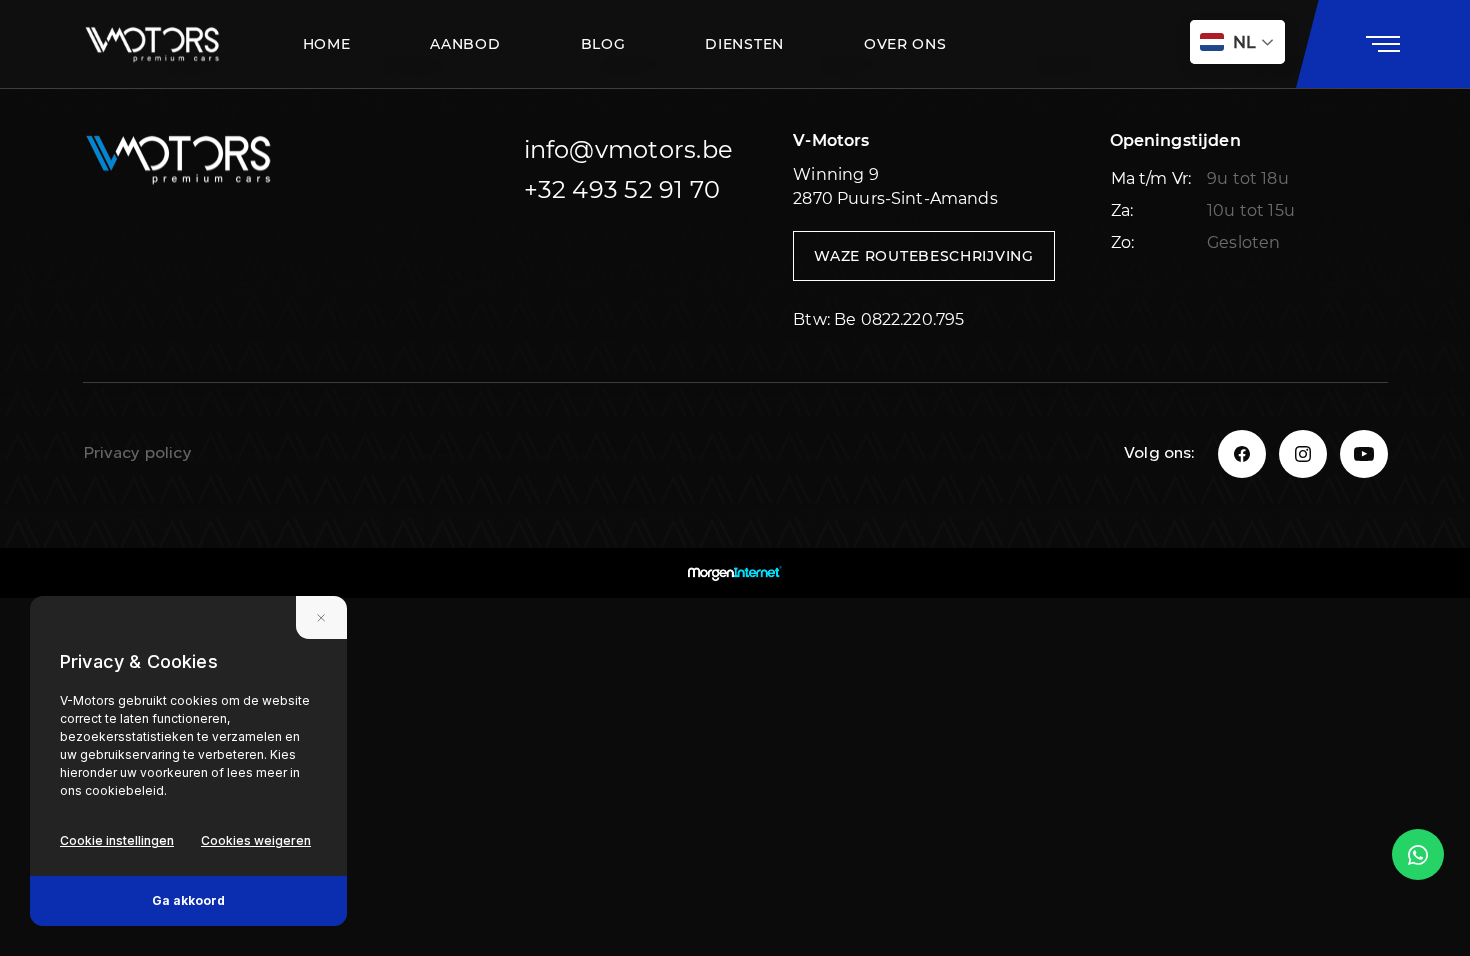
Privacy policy (137, 454)
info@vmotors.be (629, 149)
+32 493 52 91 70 (622, 189)
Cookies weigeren (256, 840)
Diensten (744, 44)
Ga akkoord (188, 900)
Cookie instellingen (117, 840)
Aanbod (465, 44)
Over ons (905, 44)
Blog (603, 44)
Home (327, 44)
